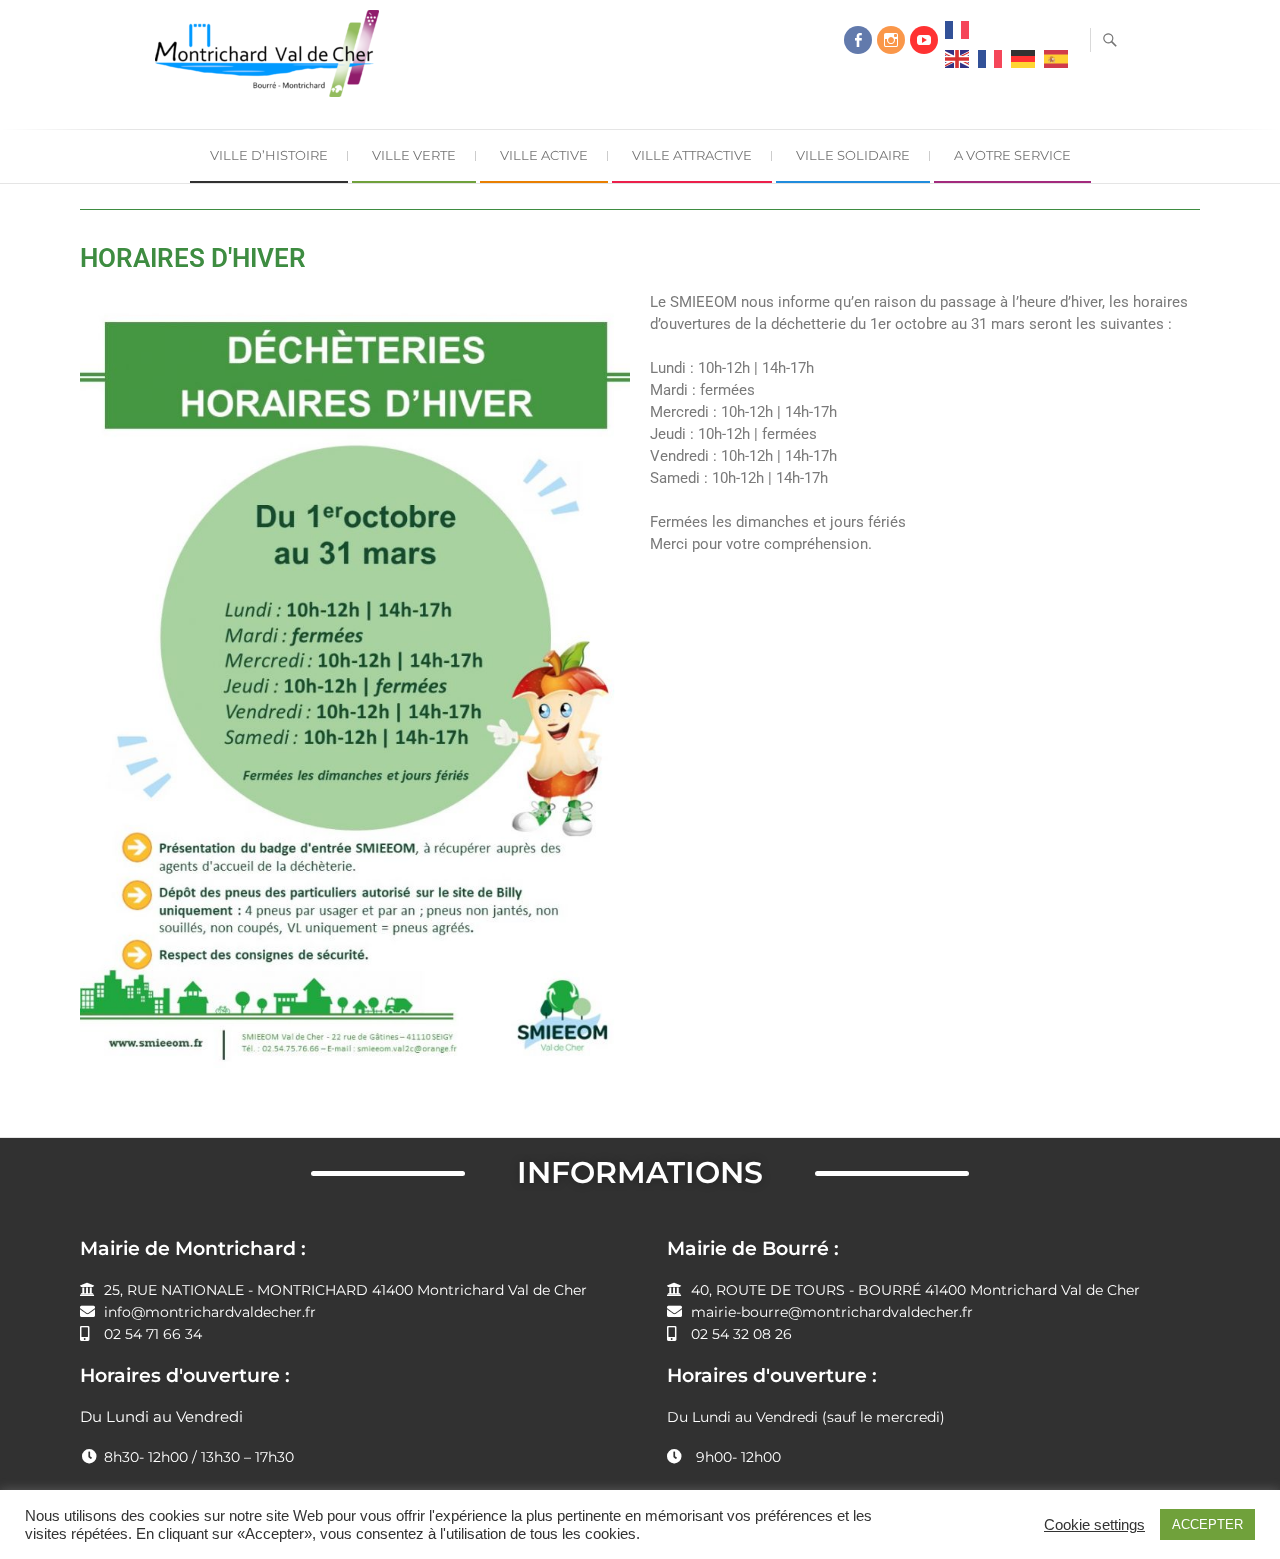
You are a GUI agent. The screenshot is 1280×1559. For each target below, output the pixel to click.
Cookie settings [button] (1094, 1525)
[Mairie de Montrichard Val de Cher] (272, 61)
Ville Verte (414, 155)
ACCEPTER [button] (1207, 1524)
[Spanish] (1056, 64)
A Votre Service (1012, 155)
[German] (1023, 64)
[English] (957, 64)
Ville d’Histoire (269, 155)
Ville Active (544, 155)
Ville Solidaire (853, 155)
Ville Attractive (692, 155)
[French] (957, 35)
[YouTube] (924, 40)
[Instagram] (891, 40)
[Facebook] (858, 40)
